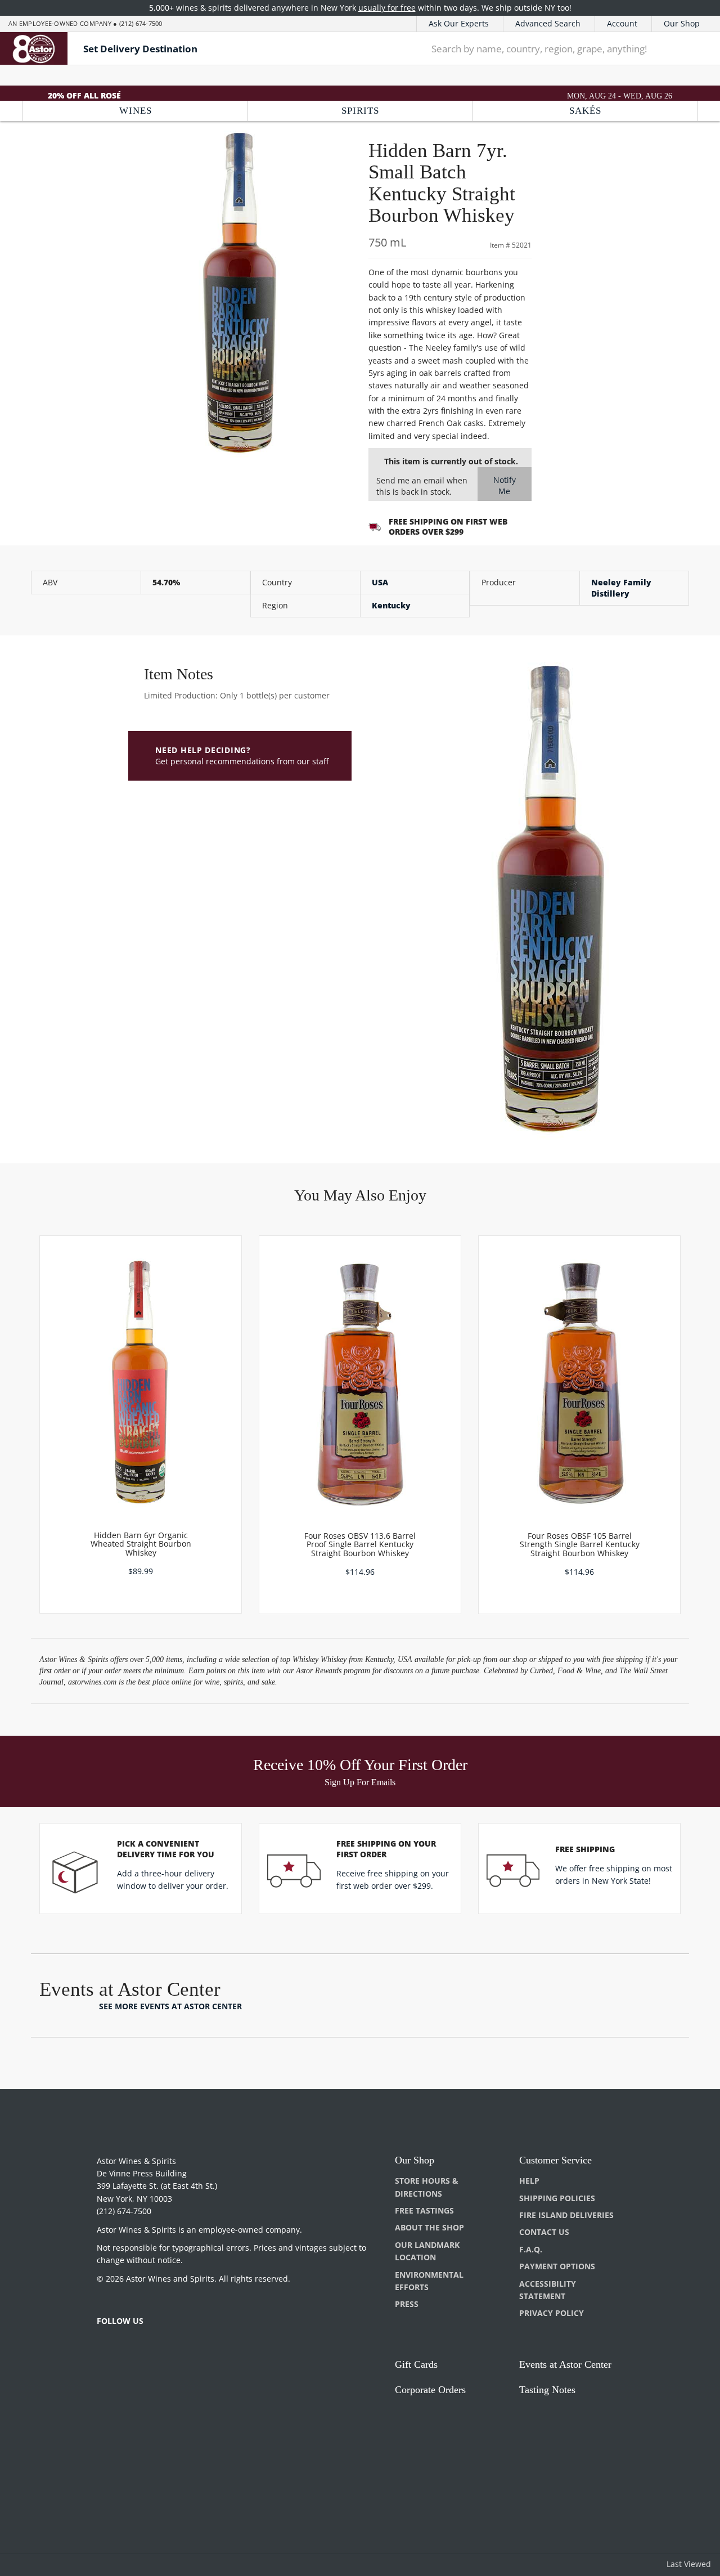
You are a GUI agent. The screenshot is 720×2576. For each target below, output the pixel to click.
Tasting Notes (547, 2390)
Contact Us (544, 2232)
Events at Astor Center (565, 2364)
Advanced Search (548, 23)
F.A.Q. (531, 2249)
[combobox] (546, 48)
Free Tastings (424, 2210)
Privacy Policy (552, 2313)
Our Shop (682, 23)
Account (622, 23)
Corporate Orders (430, 2390)
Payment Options (557, 2266)
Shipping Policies (557, 2198)
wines (136, 111)
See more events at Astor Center (170, 2006)
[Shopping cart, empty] (696, 49)
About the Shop (429, 2227)
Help (529, 2181)
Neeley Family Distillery (621, 588)
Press (407, 2304)
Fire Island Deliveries (566, 2215)
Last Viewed (689, 2564)
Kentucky (391, 605)
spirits (360, 111)
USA (380, 582)
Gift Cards (416, 2364)
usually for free (387, 8)
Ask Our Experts (459, 23)
